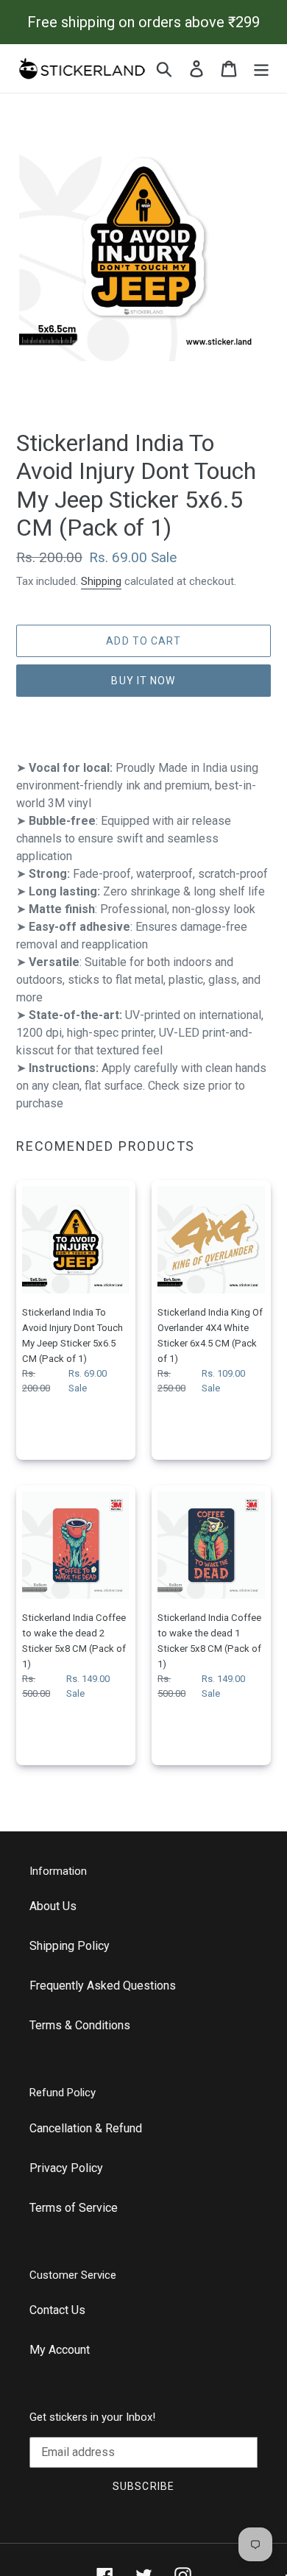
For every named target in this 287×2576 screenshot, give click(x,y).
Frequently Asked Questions (103, 1986)
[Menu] (261, 68)
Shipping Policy (70, 1946)
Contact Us (57, 2310)
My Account (60, 2350)
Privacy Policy (66, 2168)
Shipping (101, 581)
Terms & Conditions (80, 2025)
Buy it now (143, 681)
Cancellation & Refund (86, 2128)
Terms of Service (74, 2208)
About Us (53, 1906)
